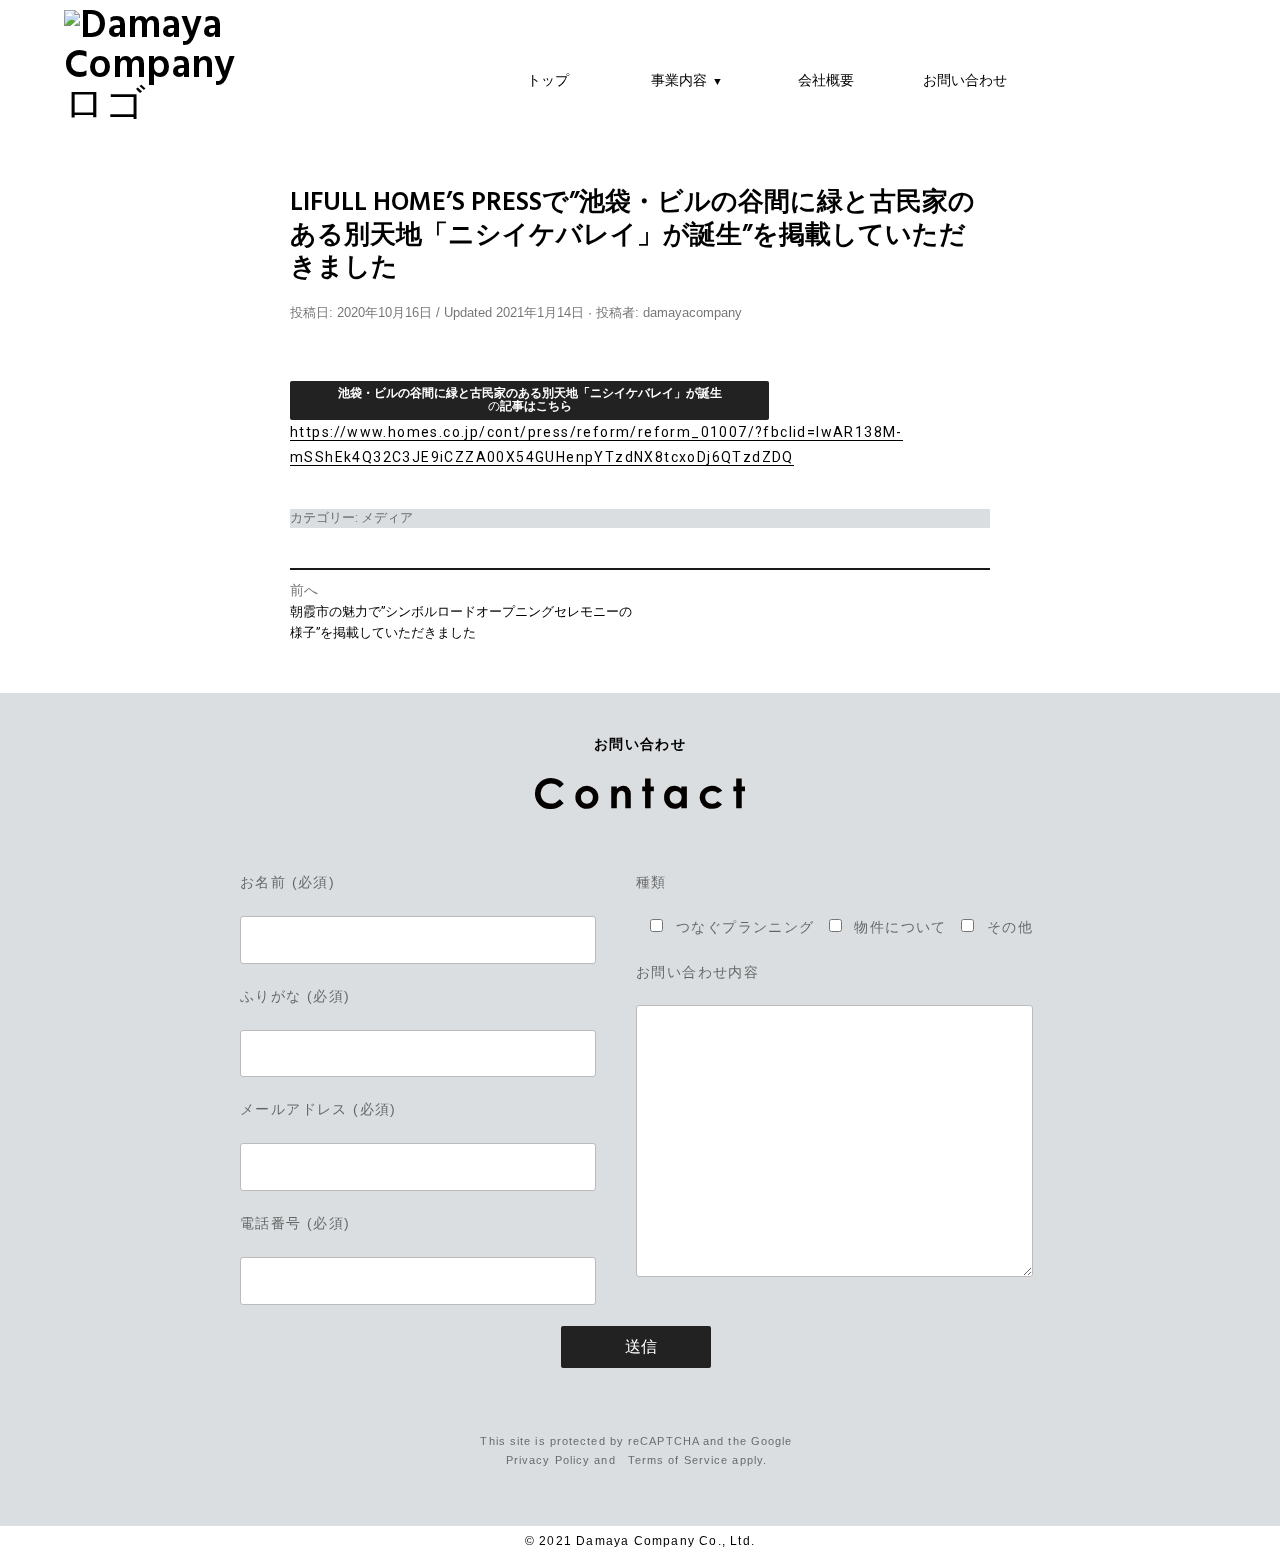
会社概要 (826, 79)
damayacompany (692, 313)
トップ (548, 79)
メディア (387, 517)
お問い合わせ (965, 79)
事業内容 (687, 79)
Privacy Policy (548, 1460)
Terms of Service (678, 1460)
